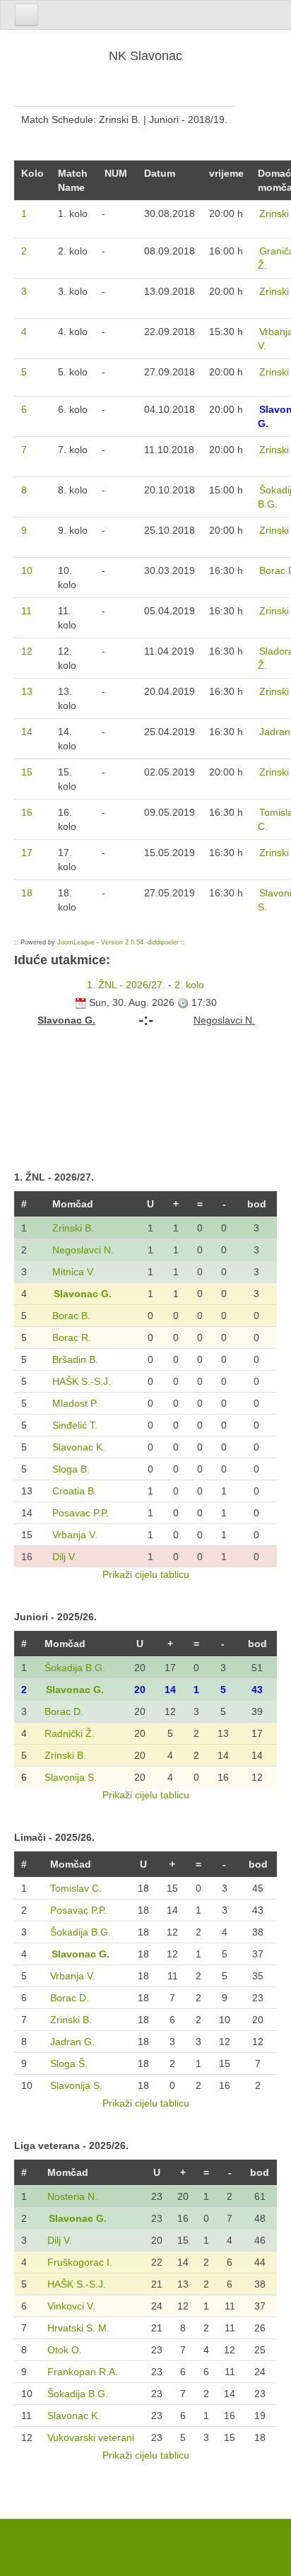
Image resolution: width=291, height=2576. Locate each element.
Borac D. (64, 1711)
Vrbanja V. (75, 1535)
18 (27, 893)
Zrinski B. (73, 1228)
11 (26, 611)
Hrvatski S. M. (78, 2328)
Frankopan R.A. (83, 2372)
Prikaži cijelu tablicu (146, 1574)
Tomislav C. (76, 1888)
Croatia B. (75, 1491)
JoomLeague (76, 942)
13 (27, 691)
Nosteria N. (72, 2196)
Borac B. (71, 1316)
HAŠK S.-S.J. (82, 1381)
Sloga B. (71, 1469)
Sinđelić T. (75, 1425)
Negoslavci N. (83, 1250)
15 (27, 772)
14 (27, 732)
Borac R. (72, 1337)
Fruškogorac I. (80, 2262)
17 (27, 853)
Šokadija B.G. (75, 1668)
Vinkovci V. (71, 2306)
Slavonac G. (83, 1294)
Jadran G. (72, 2042)
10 (27, 570)
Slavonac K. (79, 1447)
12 (27, 651)
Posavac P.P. (81, 1513)
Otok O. (65, 2350)
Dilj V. (65, 1557)
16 (27, 812)
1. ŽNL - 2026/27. (126, 985)
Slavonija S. (71, 1777)
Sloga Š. (69, 2063)
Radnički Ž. (70, 1733)
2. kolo (189, 985)
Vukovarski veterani (91, 2437)
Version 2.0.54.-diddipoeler (140, 942)
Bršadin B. (75, 1359)
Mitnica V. (74, 1272)
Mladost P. (75, 1403)
